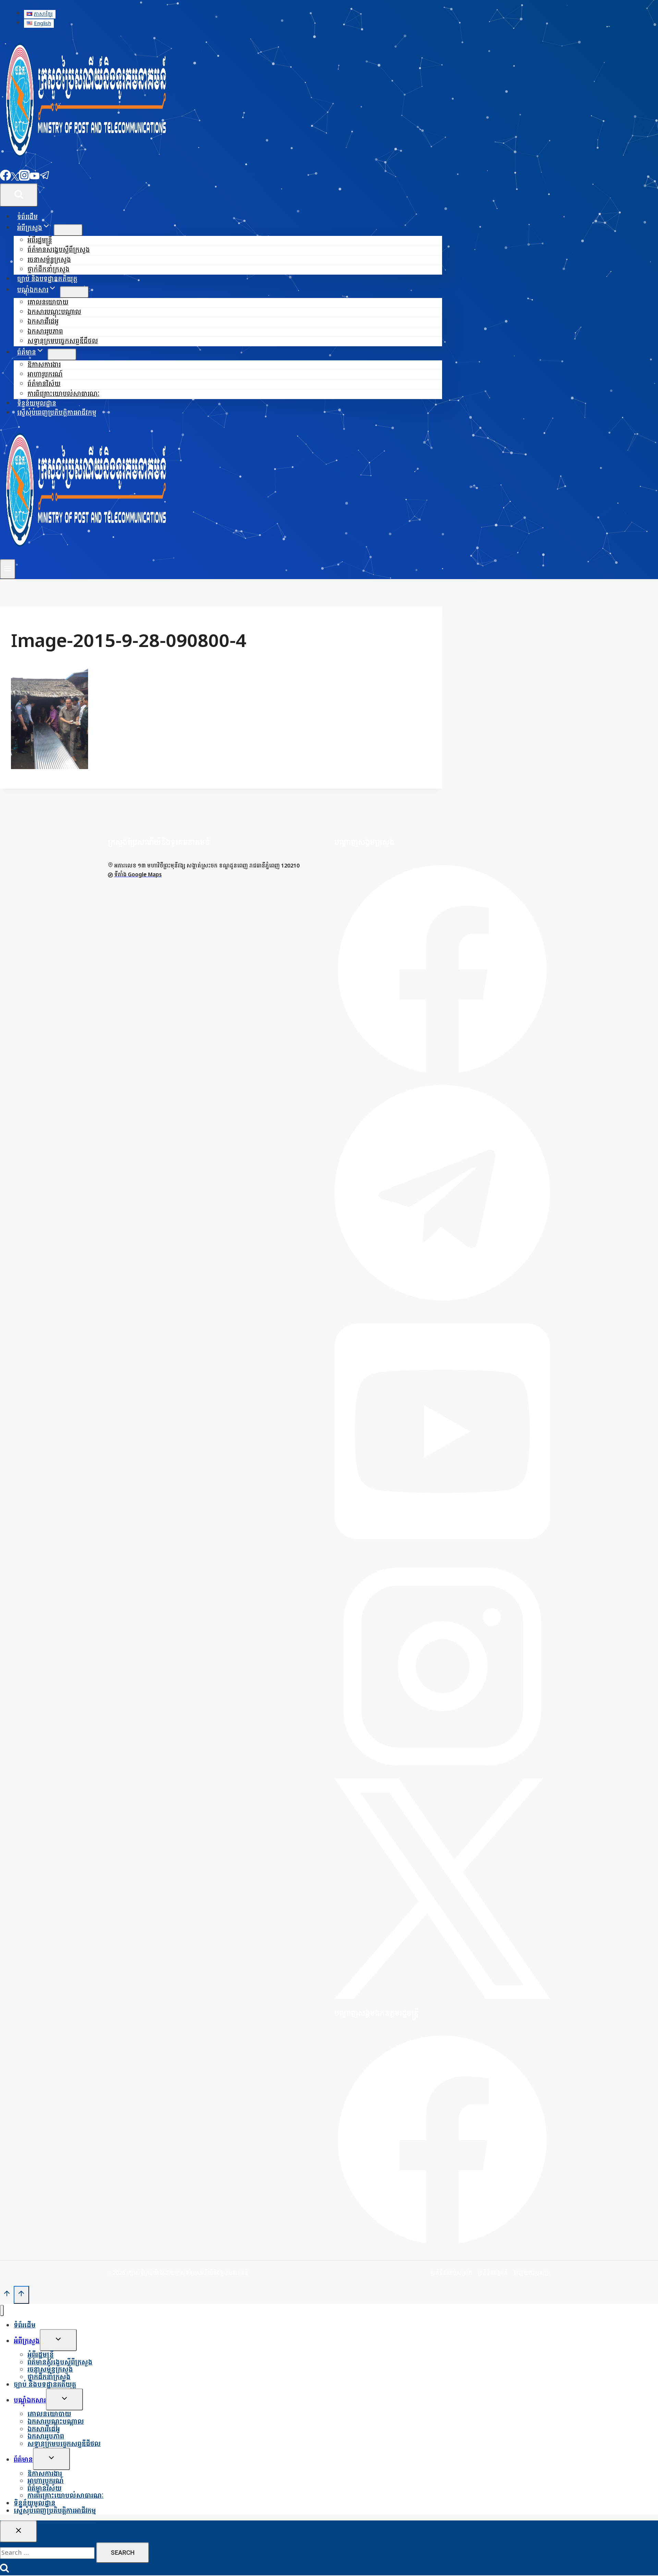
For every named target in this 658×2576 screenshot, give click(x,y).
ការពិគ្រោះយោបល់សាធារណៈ (63, 394)
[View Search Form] (19, 195)
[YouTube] (35, 179)
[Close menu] (2, 2310)
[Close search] (19, 2531)
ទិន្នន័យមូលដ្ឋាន (37, 404)
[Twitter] (15, 179)
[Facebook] (5, 179)
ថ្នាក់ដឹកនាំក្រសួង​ (48, 270)
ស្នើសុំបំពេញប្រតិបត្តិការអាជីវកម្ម (57, 413)
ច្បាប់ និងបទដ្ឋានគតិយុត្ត (47, 279)
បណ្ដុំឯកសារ (30, 2401)
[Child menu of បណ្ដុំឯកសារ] (74, 292)
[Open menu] (8, 569)
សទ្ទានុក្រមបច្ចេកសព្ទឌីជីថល (63, 341)
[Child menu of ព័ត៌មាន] (62, 355)
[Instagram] (24, 179)
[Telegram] (45, 179)
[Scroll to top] (7, 2295)
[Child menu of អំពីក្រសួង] (68, 230)
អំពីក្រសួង (27, 2341)
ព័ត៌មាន (23, 2460)
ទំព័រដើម (27, 217)
